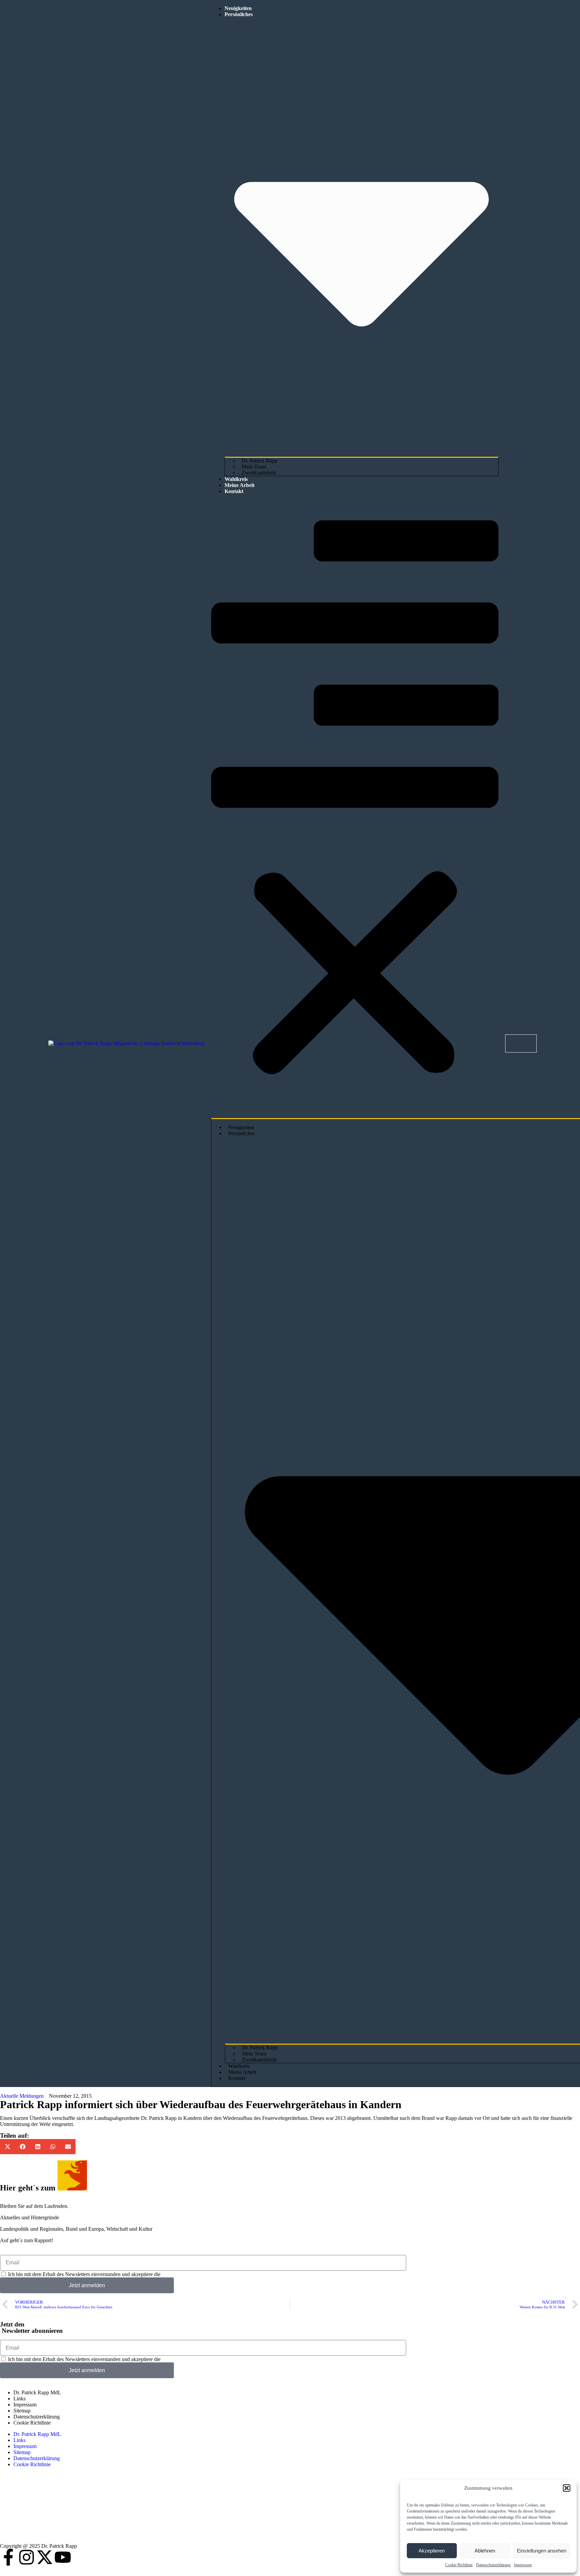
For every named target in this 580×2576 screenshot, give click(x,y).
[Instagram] (27, 2557)
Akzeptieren (432, 2551)
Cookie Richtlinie (459, 2565)
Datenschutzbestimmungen (190, 2274)
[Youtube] (63, 2557)
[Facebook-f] (8, 2557)
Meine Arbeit (239, 485)
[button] (567, 2488)
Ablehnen (485, 2551)
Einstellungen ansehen (542, 2551)
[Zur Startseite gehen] (126, 1043)
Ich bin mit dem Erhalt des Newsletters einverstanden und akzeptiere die (113, 2274)
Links (19, 2399)
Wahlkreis (236, 479)
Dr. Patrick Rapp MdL (37, 2392)
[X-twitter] (45, 2557)
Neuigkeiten (238, 8)
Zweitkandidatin (259, 473)
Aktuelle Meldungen (22, 2096)
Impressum (523, 2565)
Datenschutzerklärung (493, 2565)
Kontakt (234, 491)
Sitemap (22, 2411)
